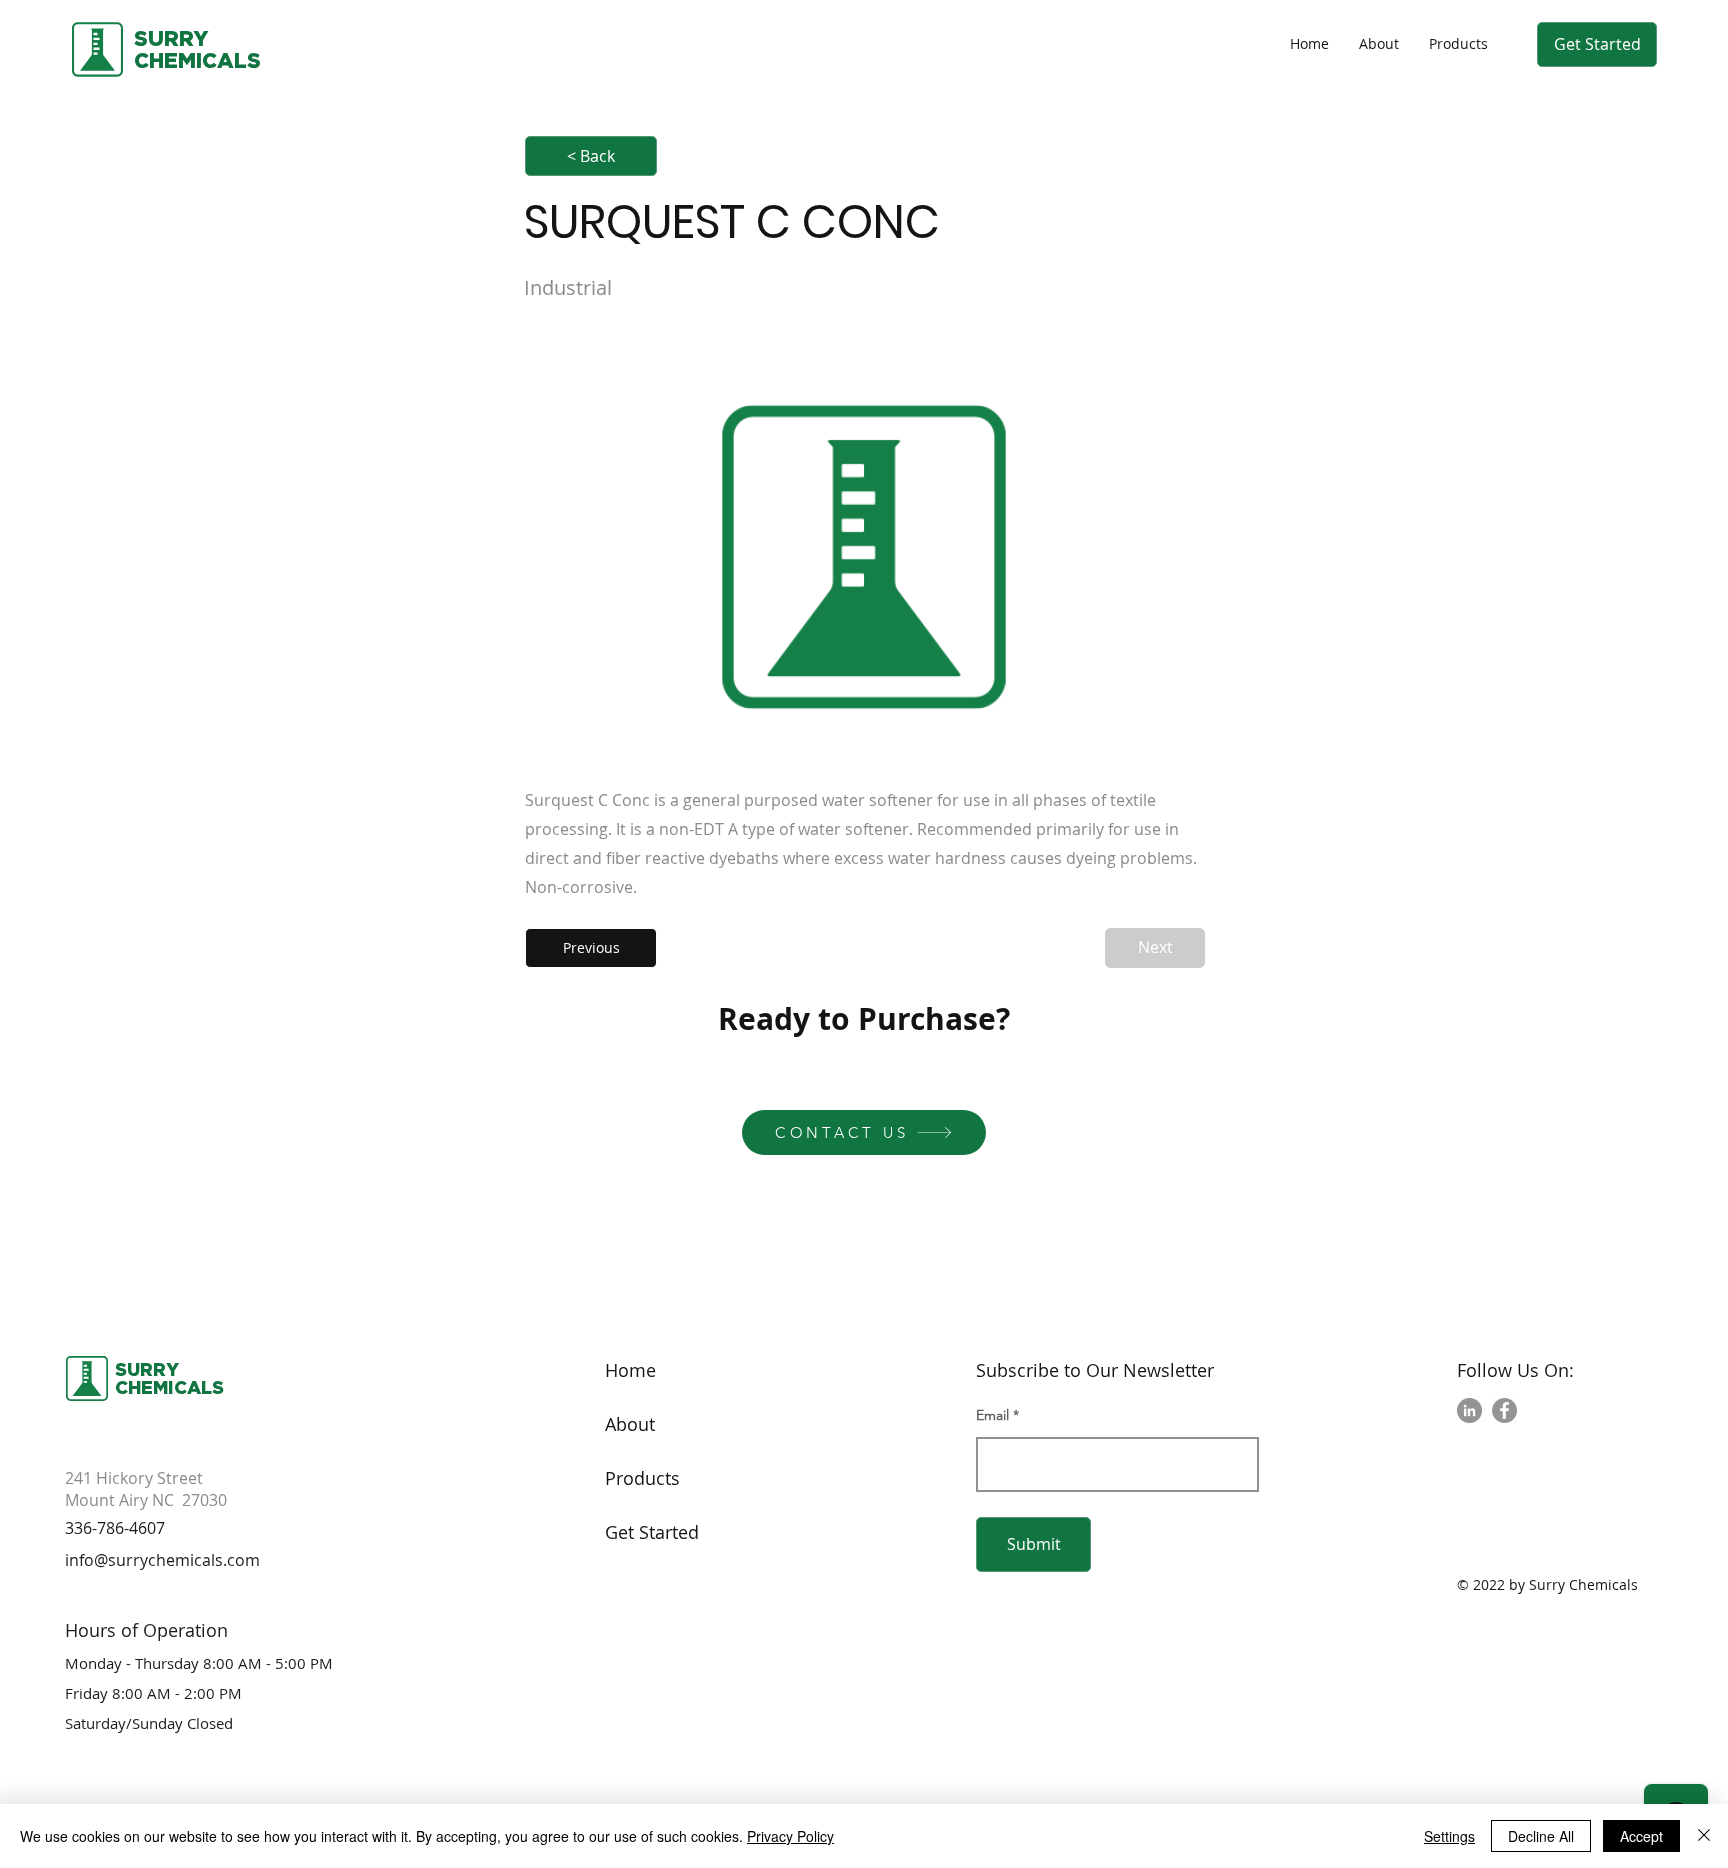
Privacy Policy (790, 1836)
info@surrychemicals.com (162, 1560)
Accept (1641, 1836)
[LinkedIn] (1469, 1410)
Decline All (1541, 1836)
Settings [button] (1449, 1836)
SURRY (171, 38)
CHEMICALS (169, 1387)
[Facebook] (1504, 1410)
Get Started (652, 1532)
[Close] (1704, 1836)
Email (992, 1415)
